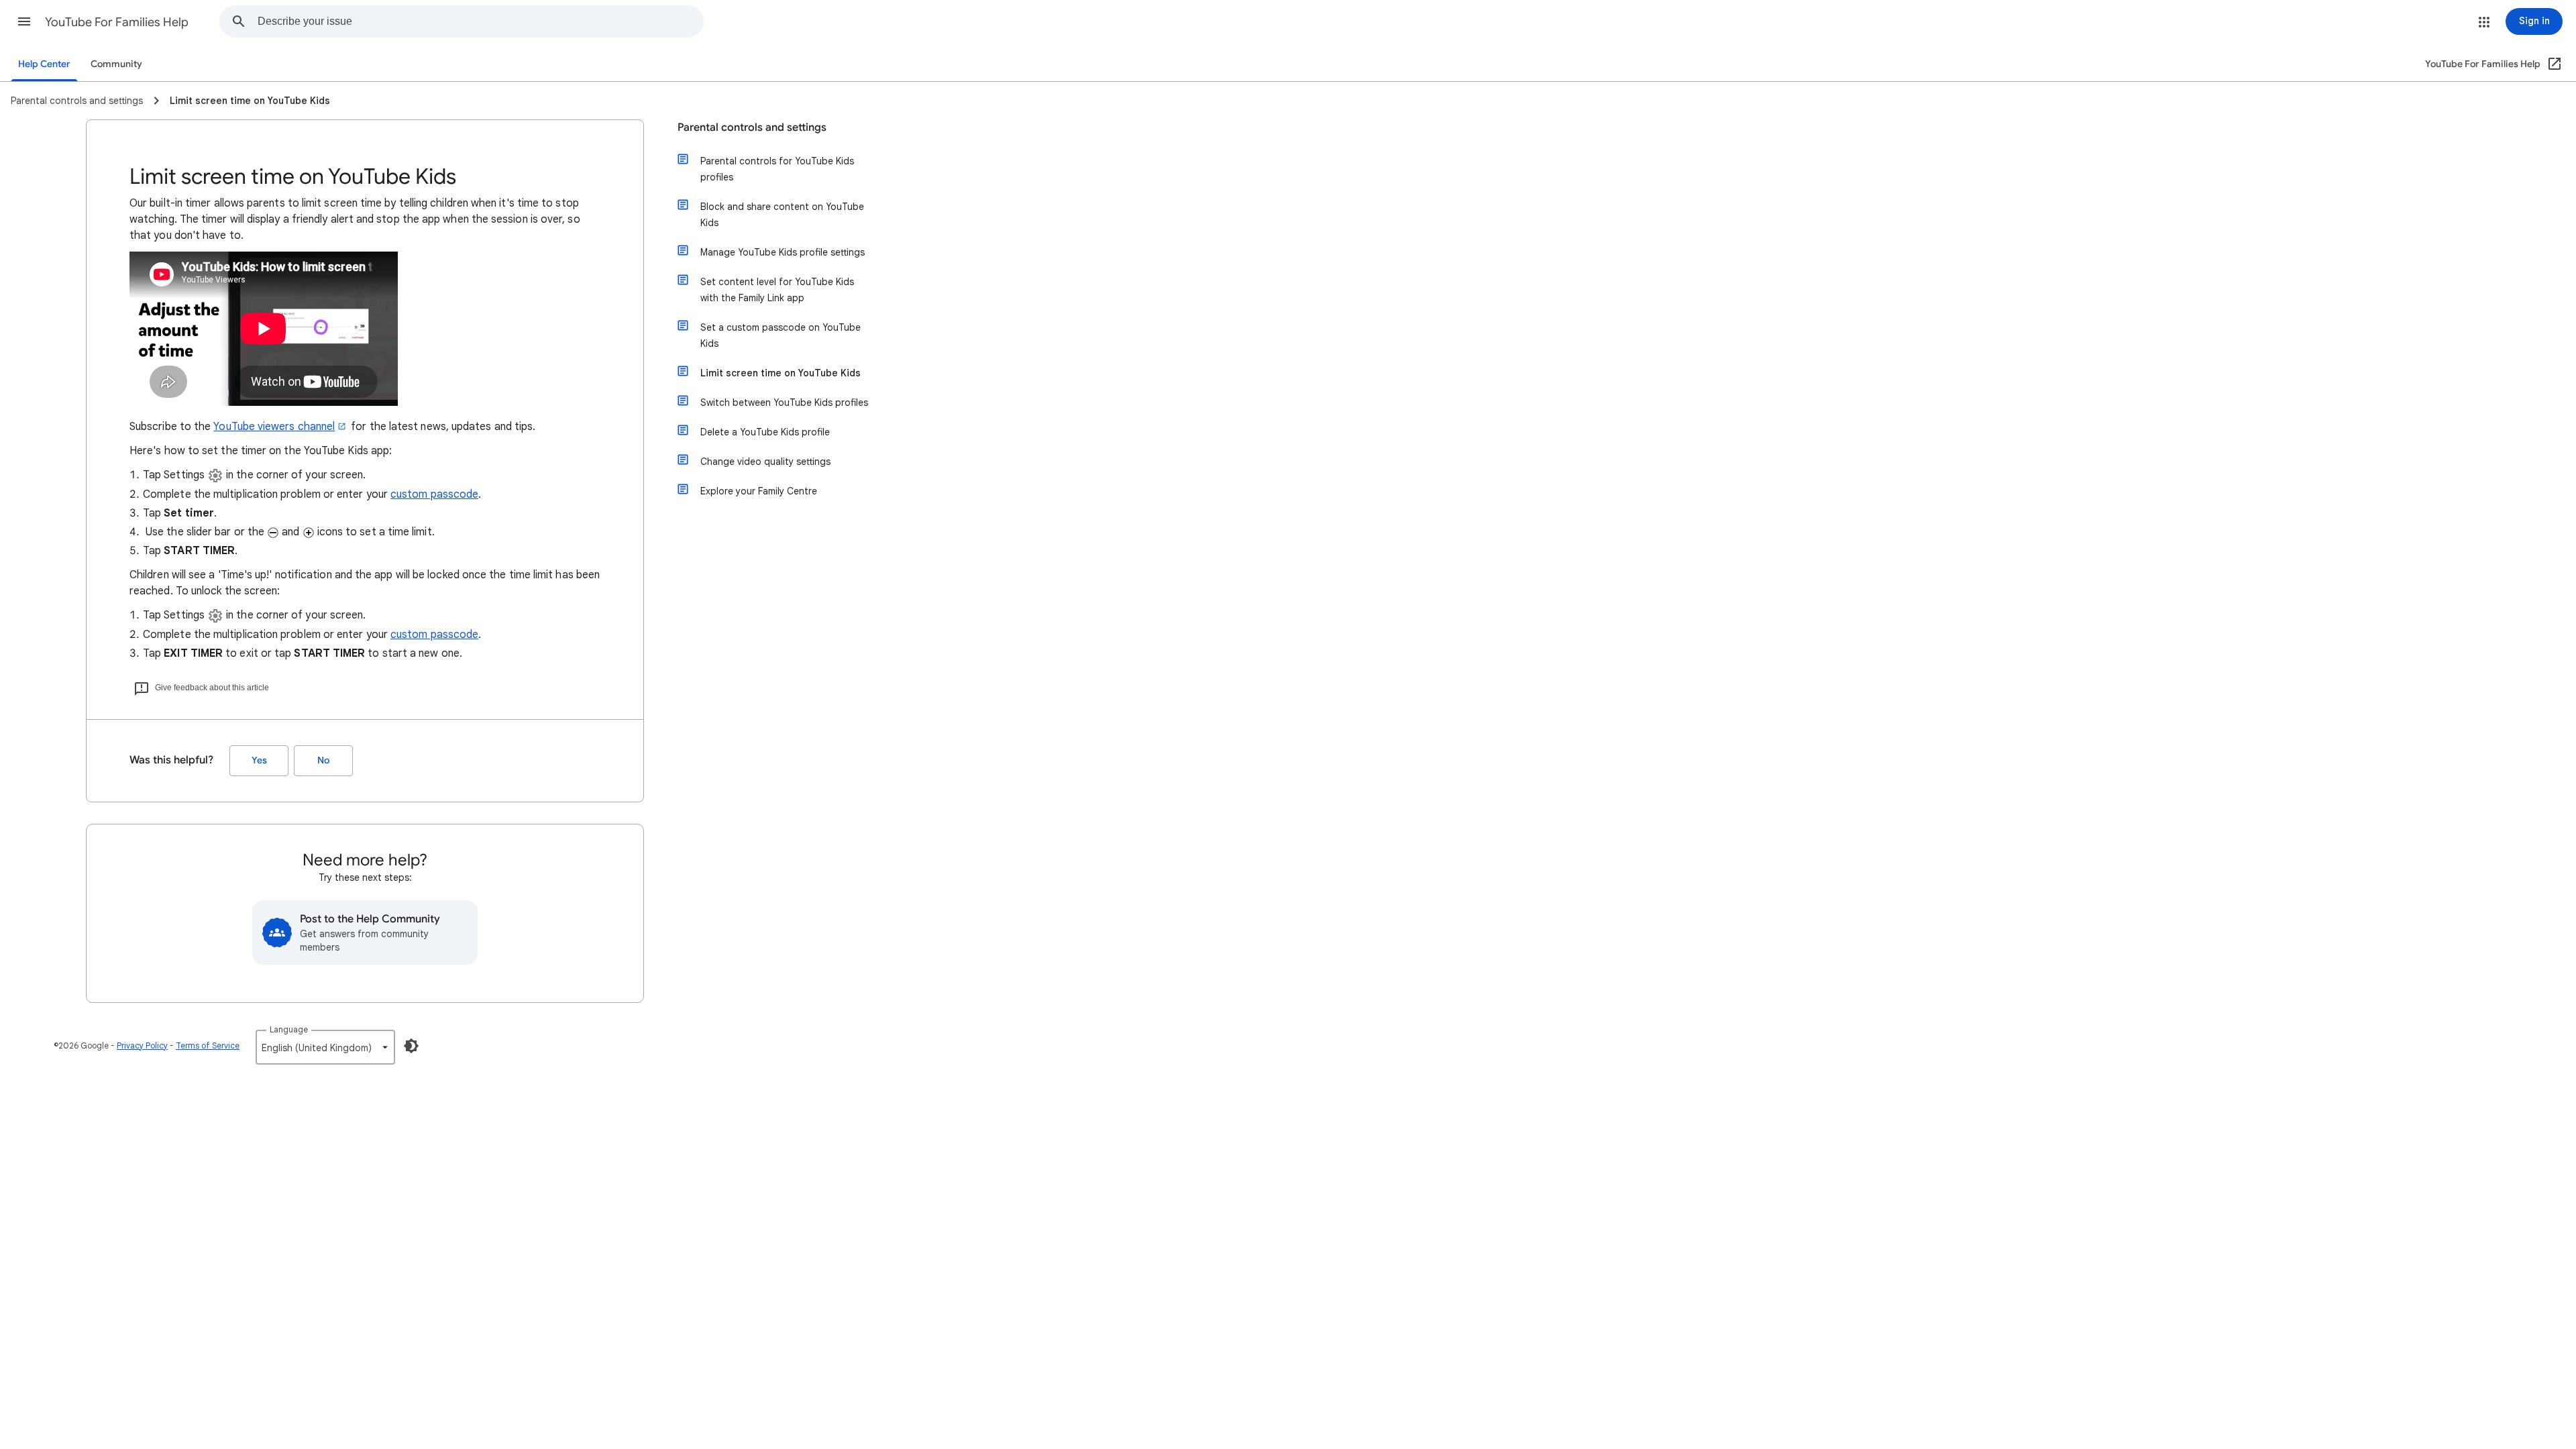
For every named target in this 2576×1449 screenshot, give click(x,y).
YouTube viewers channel (274, 427)
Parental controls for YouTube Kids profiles (777, 169)
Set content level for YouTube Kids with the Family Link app (777, 290)
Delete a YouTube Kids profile (765, 432)
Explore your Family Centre (759, 491)
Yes (259, 760)
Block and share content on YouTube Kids (782, 215)
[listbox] (325, 1047)
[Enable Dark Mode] (411, 1046)
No (323, 760)
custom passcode (434, 494)
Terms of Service (208, 1045)
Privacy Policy (142, 1045)
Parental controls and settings (752, 127)
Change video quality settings (765, 462)
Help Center (44, 64)
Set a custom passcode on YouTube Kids (781, 335)
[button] (24, 21)
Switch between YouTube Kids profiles (784, 402)
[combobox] (480, 21)
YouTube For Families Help (117, 22)
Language (289, 1029)
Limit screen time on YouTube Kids (781, 373)
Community (116, 64)
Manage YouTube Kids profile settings (783, 252)
